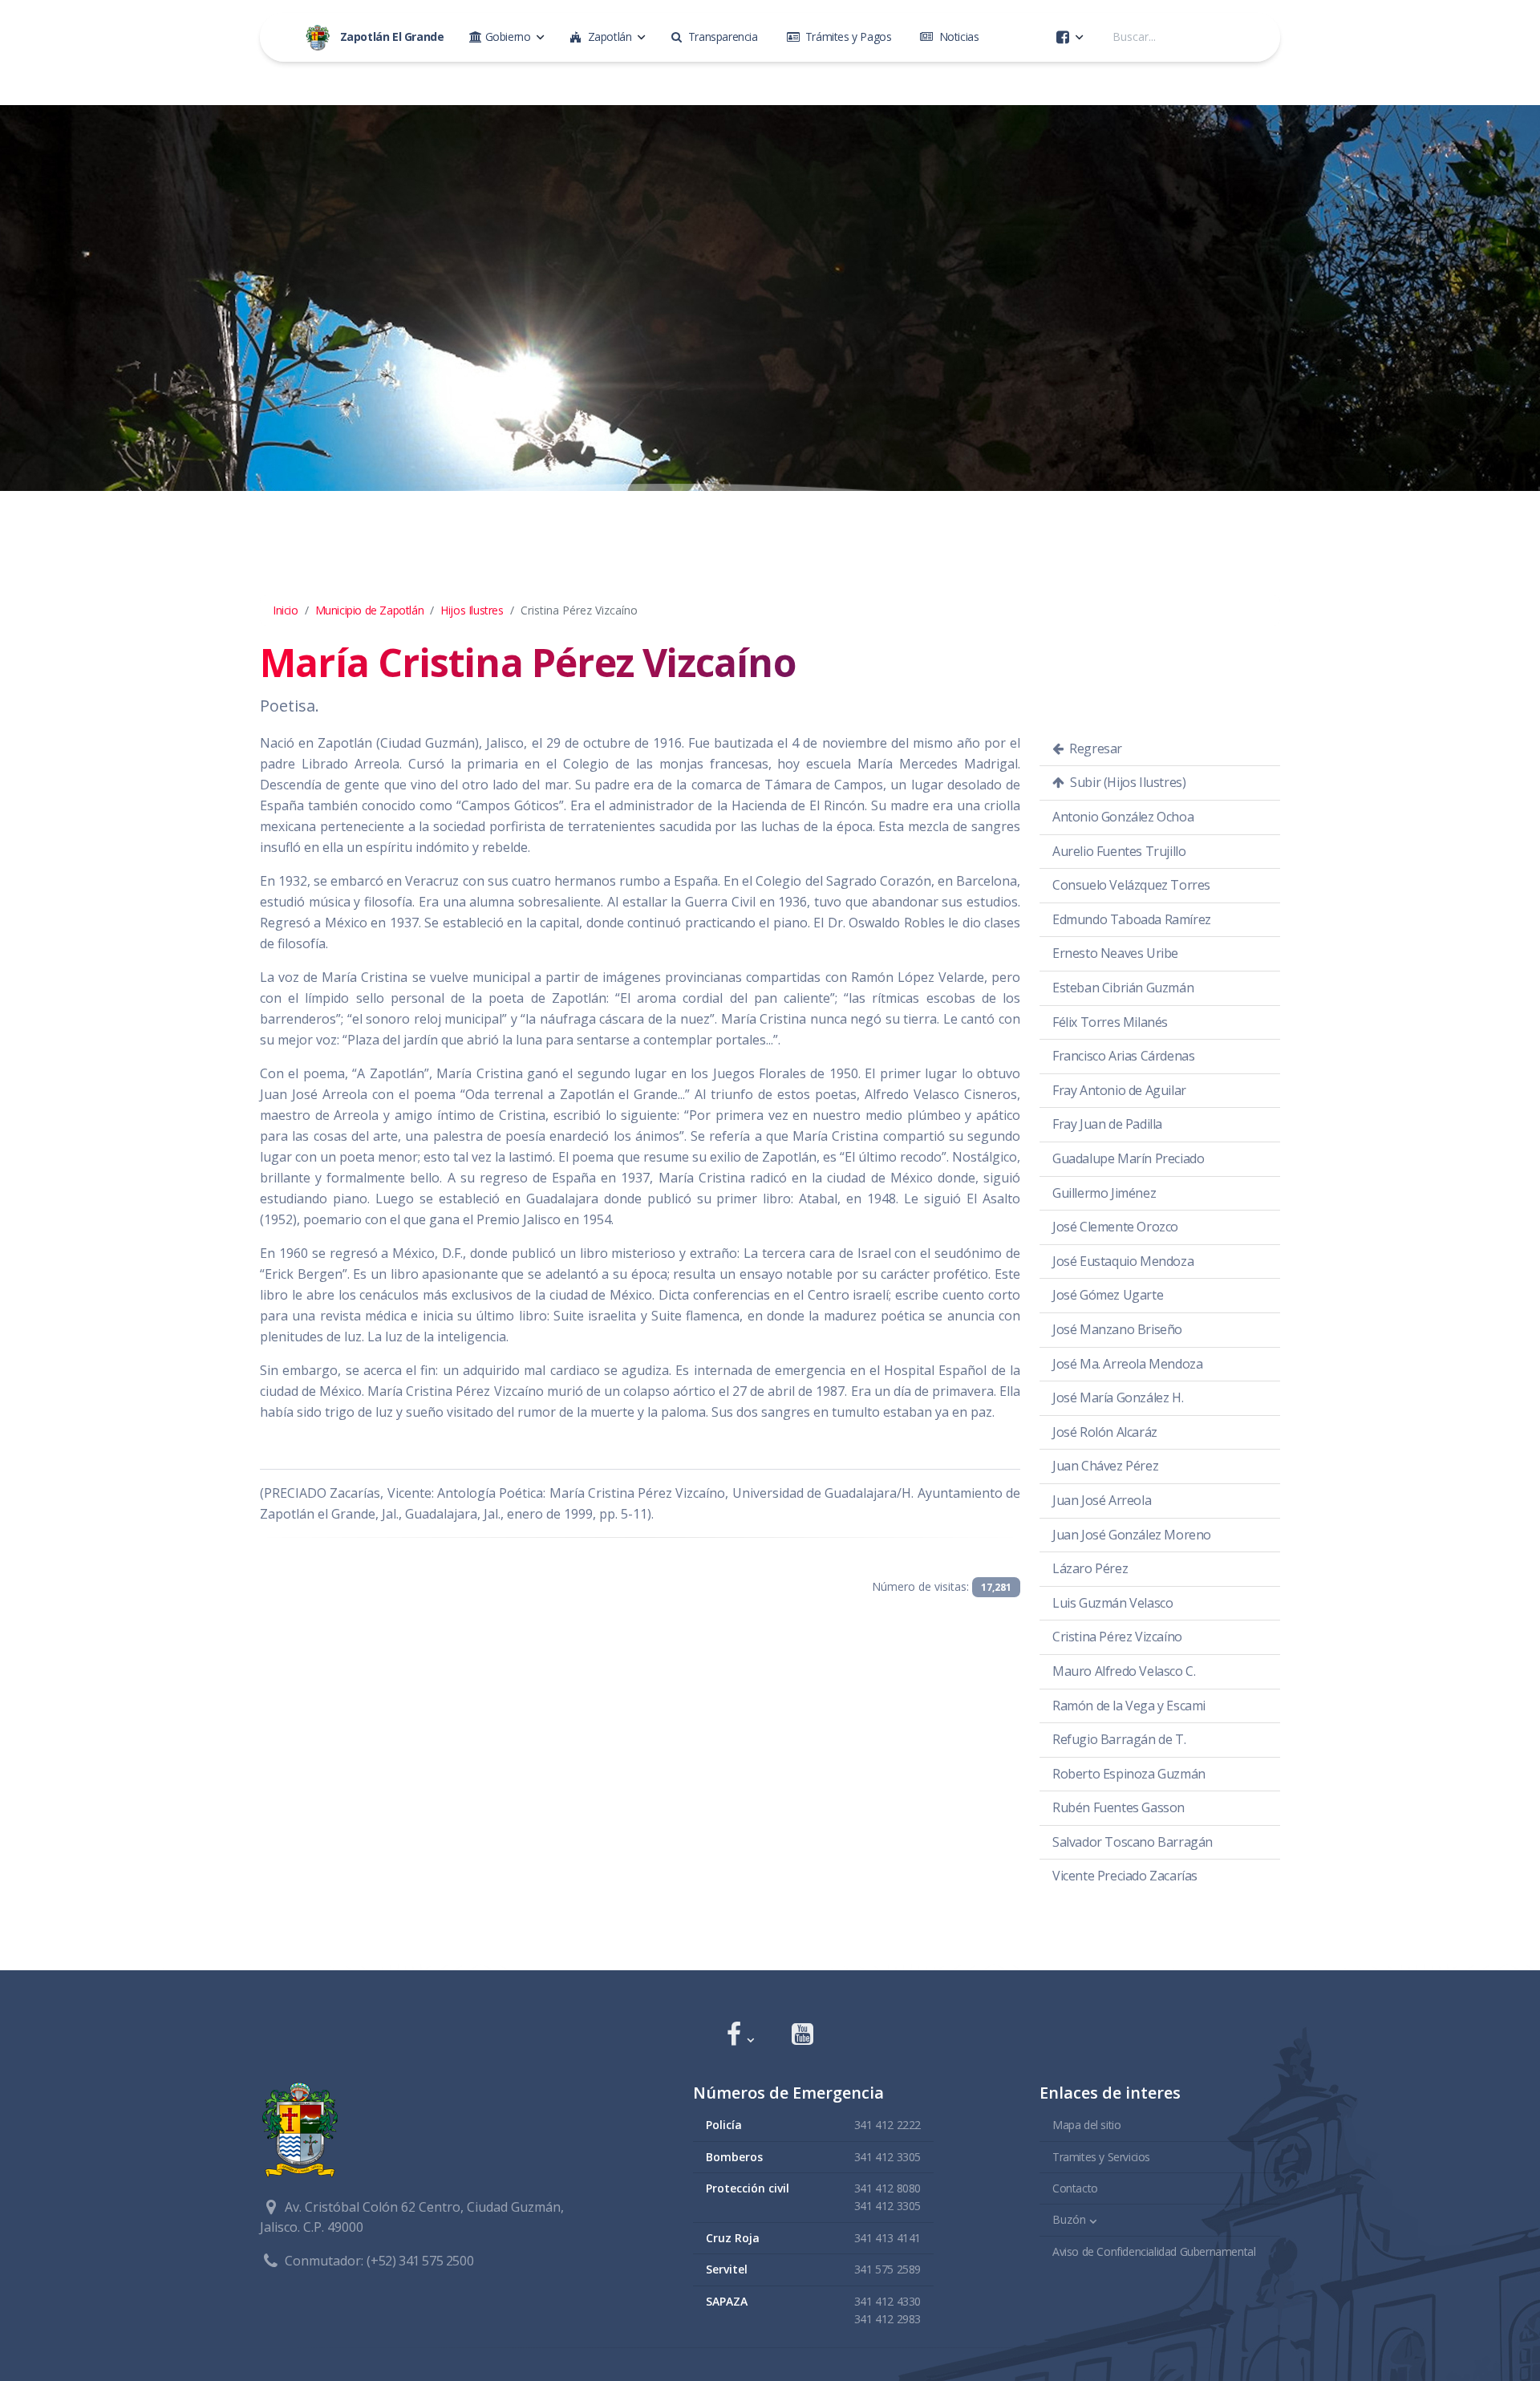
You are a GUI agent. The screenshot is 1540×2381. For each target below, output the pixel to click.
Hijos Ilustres (472, 610)
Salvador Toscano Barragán (1133, 1842)
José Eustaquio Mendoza (1123, 1261)
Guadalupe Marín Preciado (1128, 1158)
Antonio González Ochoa (1123, 817)
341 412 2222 (888, 2125)
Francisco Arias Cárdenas (1123, 1056)
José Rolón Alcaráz (1105, 1432)
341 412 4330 (888, 2301)
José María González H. (1118, 1397)
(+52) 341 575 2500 (420, 2261)
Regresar (1094, 748)
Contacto (1075, 2188)
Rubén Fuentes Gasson (1119, 1807)
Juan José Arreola (1102, 1500)
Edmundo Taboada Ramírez (1132, 919)
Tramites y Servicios (1101, 2157)
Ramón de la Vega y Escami (1129, 1706)
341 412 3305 (888, 2157)
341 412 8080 (888, 2188)
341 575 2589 (888, 2269)
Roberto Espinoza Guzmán (1129, 1774)
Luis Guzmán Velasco (1112, 1603)
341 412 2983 (888, 2319)
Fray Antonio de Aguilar (1119, 1090)
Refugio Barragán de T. (1119, 1739)
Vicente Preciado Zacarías (1125, 1876)
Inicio (286, 610)
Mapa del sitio (1086, 2125)
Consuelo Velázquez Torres (1131, 885)
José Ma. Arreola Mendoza (1127, 1364)
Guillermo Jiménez (1104, 1193)
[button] (740, 2036)
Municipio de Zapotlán (370, 610)
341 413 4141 (888, 2238)
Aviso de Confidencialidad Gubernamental (1154, 2251)
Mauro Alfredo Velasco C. (1124, 1671)
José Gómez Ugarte (1108, 1295)
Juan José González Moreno (1132, 1535)
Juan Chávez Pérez (1105, 1466)
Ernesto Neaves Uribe (1115, 953)
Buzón (1069, 2219)
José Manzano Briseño (1117, 1329)
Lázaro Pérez (1090, 1568)
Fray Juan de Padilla (1107, 1124)
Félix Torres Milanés (1110, 1022)
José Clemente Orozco (1115, 1227)
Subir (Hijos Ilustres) (1127, 782)
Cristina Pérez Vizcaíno (1117, 1637)
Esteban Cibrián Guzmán (1123, 988)
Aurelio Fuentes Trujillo (1119, 851)
